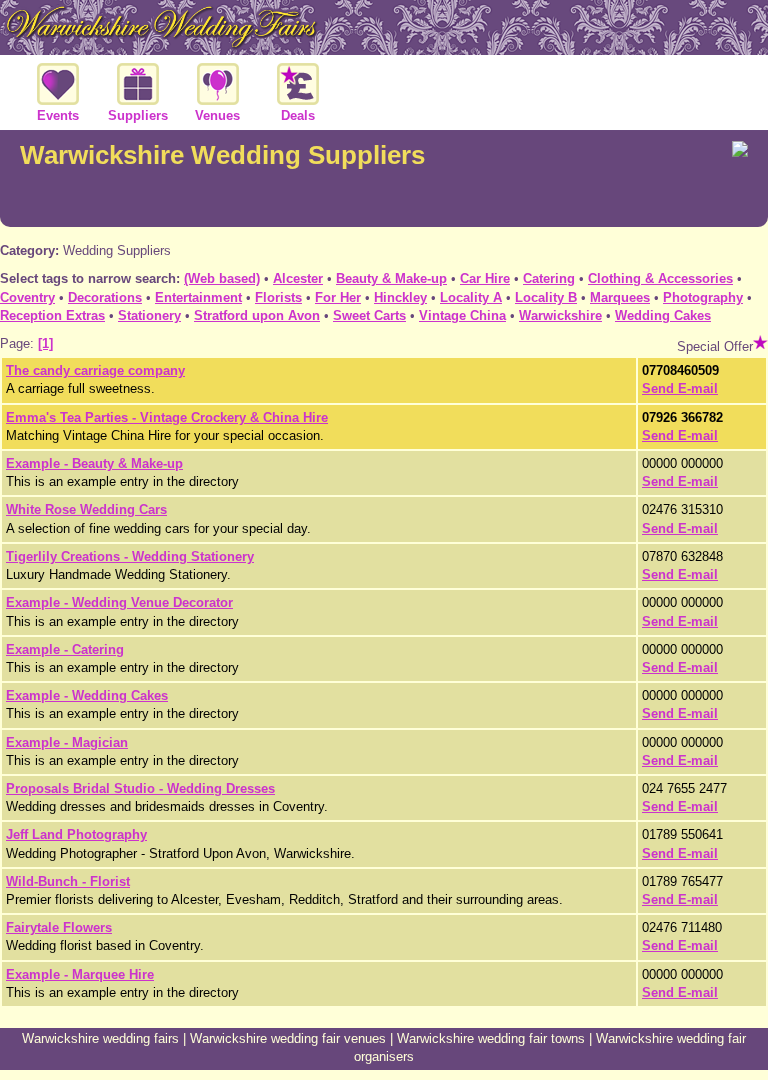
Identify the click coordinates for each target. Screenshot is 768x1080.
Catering (549, 278)
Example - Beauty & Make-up (94, 463)
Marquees (620, 297)
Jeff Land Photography (76, 834)
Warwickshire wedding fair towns (491, 1038)
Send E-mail (680, 388)
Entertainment (198, 297)
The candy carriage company (95, 370)
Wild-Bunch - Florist (68, 881)
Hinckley (400, 297)
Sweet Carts (369, 315)
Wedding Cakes (663, 315)
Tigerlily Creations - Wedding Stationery (130, 556)
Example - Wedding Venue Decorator (119, 602)
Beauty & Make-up (391, 278)
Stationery (149, 315)
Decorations (105, 297)
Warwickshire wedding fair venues (288, 1038)
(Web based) (222, 278)
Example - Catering (65, 649)
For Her (338, 297)
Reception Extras (52, 315)
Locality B (546, 297)
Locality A (471, 297)
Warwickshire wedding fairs (100, 1038)
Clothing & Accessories (660, 278)
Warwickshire (560, 315)
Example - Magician (67, 742)
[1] (45, 343)
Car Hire (485, 278)
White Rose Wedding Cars (86, 509)
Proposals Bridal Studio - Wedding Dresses (140, 788)
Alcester (298, 278)
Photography (703, 297)
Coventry (27, 297)
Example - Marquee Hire (80, 974)
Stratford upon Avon (257, 315)
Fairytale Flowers (59, 927)
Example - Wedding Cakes (87, 695)
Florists (278, 297)
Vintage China (462, 315)
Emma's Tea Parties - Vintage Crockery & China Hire (167, 417)
